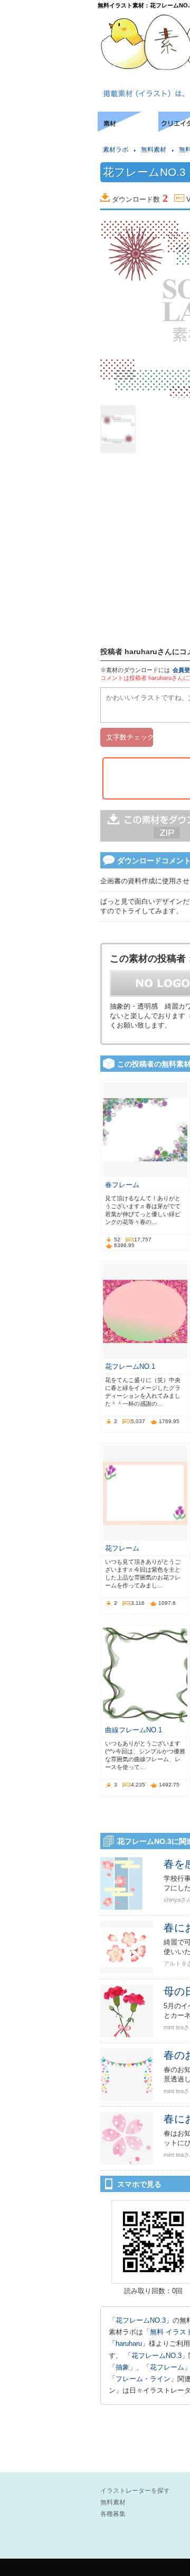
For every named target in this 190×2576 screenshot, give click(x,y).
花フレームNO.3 (141, 2320)
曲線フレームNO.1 (134, 1730)
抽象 (122, 2367)
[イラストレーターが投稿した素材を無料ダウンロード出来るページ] (128, 129)
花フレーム (122, 1548)
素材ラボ (116, 150)
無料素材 (154, 150)
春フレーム (122, 1185)
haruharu (129, 2343)
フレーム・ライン (143, 2379)
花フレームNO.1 (130, 1366)
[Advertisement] (47, 144)
